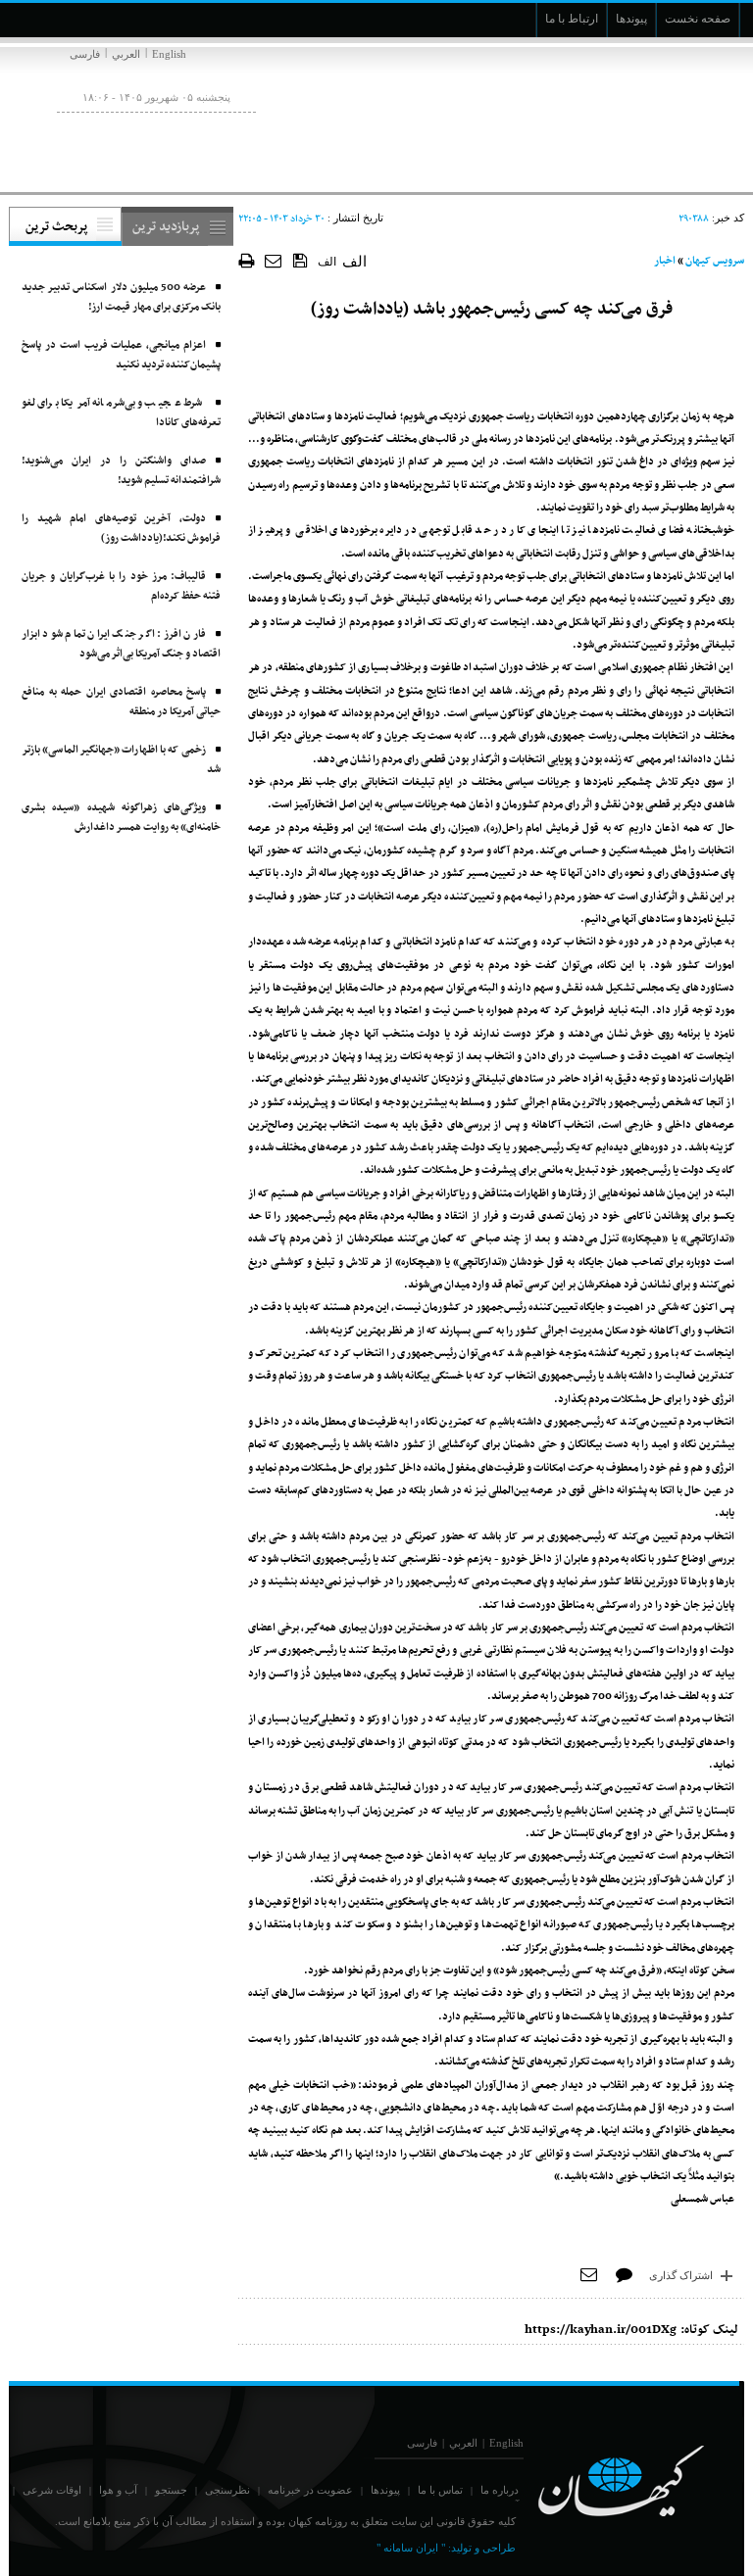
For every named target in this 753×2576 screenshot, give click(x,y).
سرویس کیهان (715, 261)
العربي (126, 54)
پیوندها (385, 2490)
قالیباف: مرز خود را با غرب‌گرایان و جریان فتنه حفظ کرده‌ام (121, 586)
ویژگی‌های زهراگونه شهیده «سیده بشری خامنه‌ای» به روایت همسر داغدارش (121, 818)
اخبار (665, 261)
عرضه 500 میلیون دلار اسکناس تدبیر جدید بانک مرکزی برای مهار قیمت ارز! (121, 297)
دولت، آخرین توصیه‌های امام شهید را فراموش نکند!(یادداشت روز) (121, 529)
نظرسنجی (227, 2490)
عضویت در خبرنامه (310, 2490)
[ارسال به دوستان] (274, 260)
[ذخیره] (301, 260)
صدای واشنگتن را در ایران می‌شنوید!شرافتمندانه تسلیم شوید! (121, 471)
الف (327, 262)
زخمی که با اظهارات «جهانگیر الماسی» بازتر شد (121, 760)
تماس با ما (440, 2490)
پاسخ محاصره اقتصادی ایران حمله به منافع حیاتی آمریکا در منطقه (121, 702)
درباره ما (500, 2490)
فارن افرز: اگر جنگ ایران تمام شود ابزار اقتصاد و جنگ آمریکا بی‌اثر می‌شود (121, 644)
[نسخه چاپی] (247, 260)
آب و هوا (118, 2490)
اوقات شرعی (52, 2490)
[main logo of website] (614, 116)
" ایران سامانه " (411, 2548)
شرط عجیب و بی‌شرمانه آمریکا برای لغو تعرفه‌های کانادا (121, 413)
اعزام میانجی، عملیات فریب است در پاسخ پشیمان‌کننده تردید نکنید (121, 355)
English (169, 54)
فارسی (85, 54)
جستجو (171, 2490)
